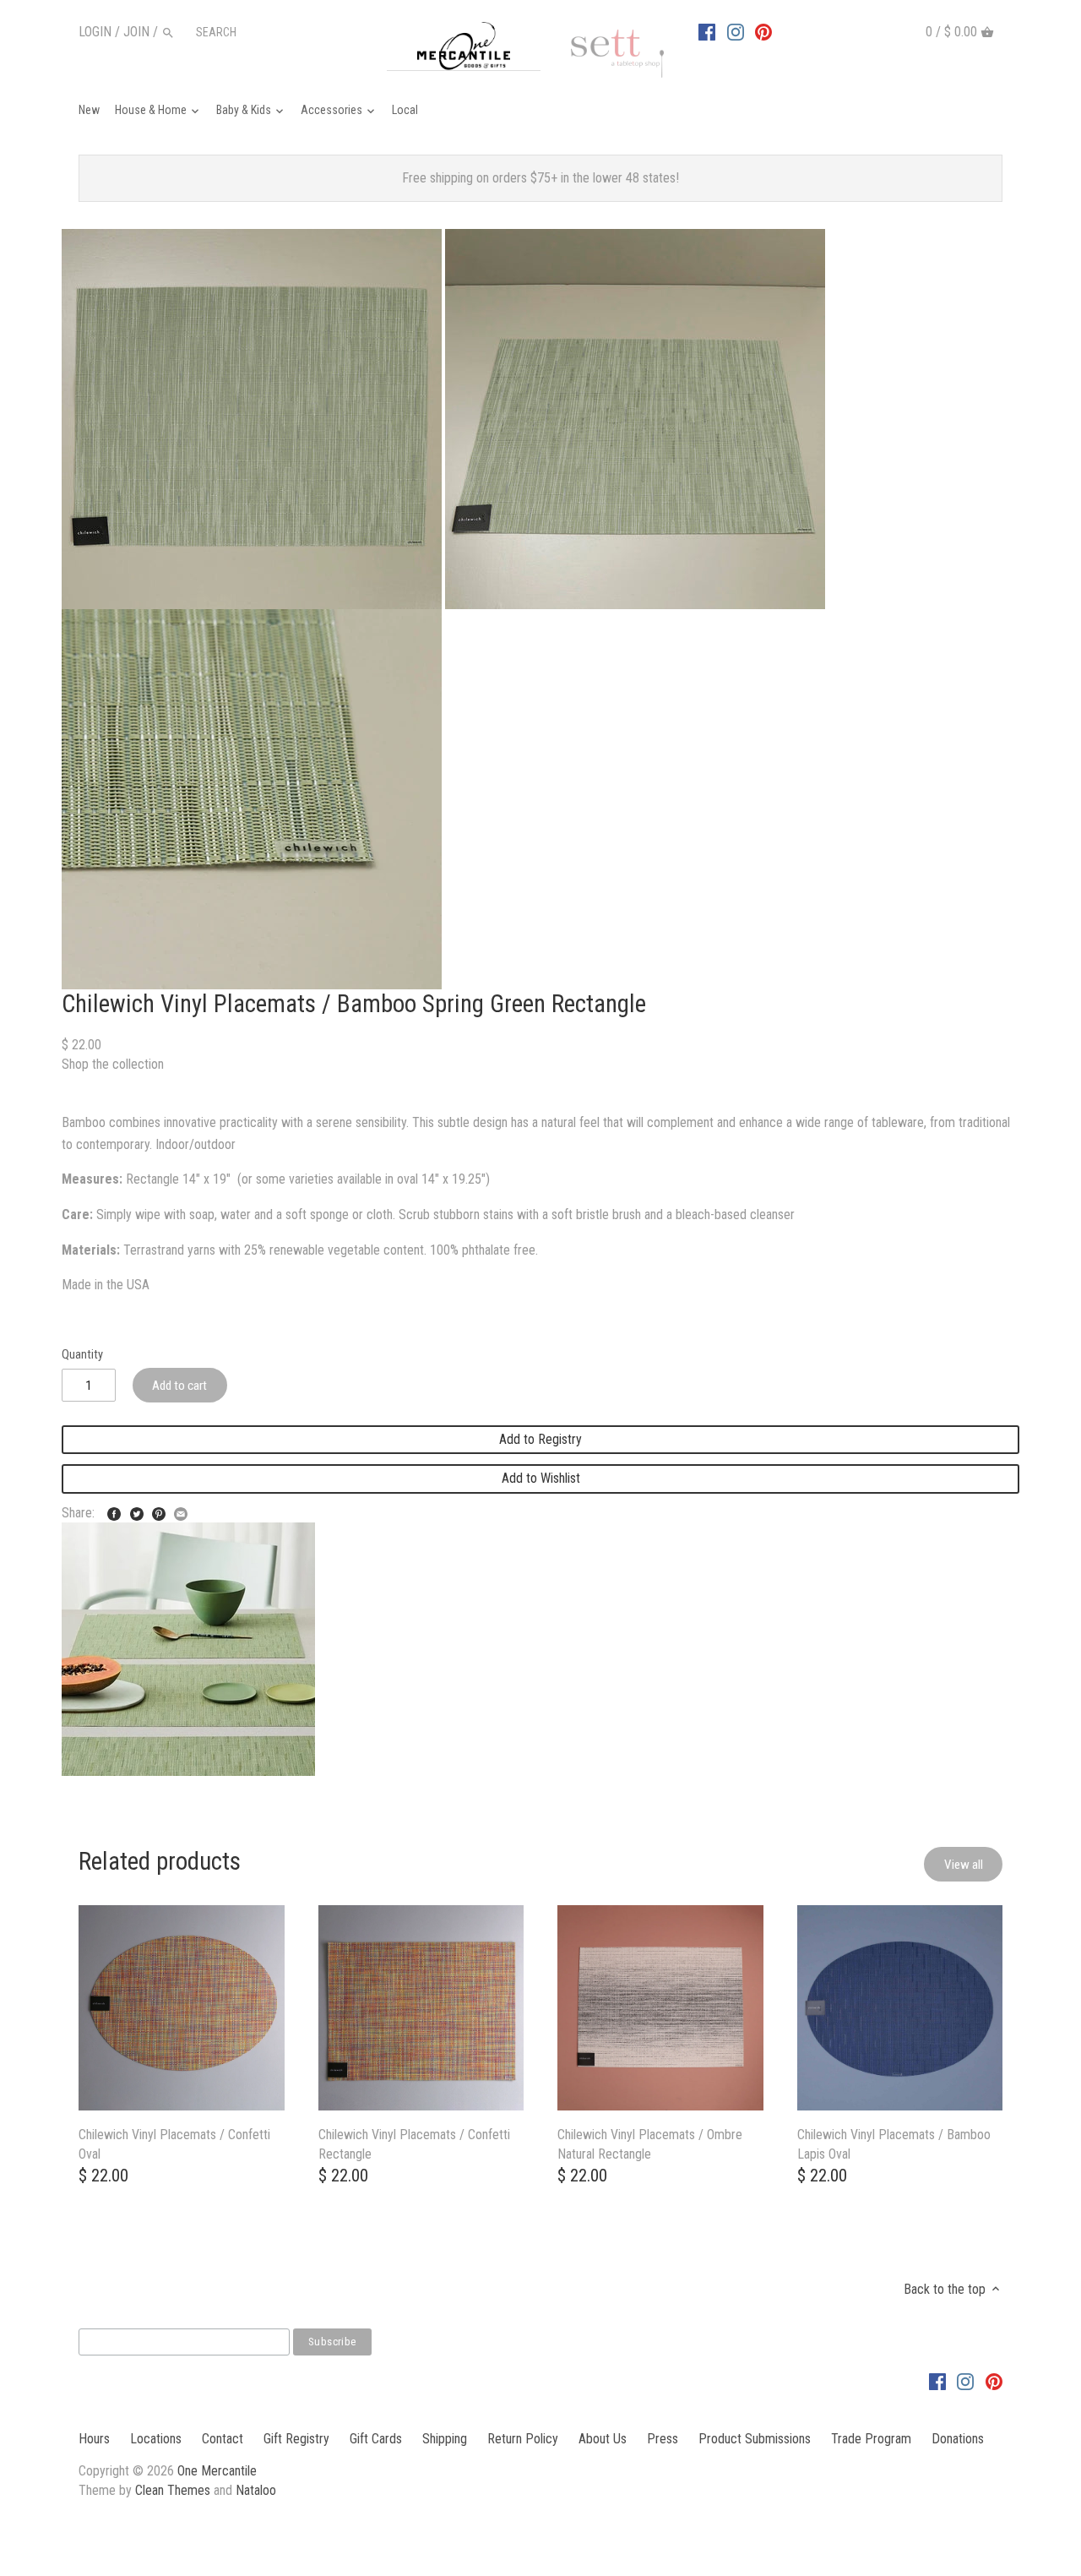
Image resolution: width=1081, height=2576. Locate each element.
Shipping (445, 2439)
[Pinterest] (763, 31)
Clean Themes (173, 2490)
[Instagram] (736, 31)
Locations (156, 2439)
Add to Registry (540, 1439)
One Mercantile (217, 2471)
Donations (958, 2439)
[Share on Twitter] (137, 1511)
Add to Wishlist (541, 1478)
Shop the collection (113, 1064)
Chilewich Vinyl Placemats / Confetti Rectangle (414, 2144)
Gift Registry (296, 2439)
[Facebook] (707, 31)
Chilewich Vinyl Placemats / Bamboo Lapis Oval (894, 2144)
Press (663, 2439)
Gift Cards (376, 2439)
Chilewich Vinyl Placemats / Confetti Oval (174, 2144)
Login (95, 32)
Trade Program (871, 2439)
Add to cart (179, 1386)
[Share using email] (181, 1511)
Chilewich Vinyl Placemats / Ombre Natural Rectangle (650, 2144)
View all (964, 1865)
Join (136, 32)
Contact (223, 2439)
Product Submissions (755, 2439)
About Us (603, 2439)
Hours (94, 2439)
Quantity (82, 1355)
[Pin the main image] (159, 1511)
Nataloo (256, 2490)
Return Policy (523, 2439)
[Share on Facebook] (114, 1511)
